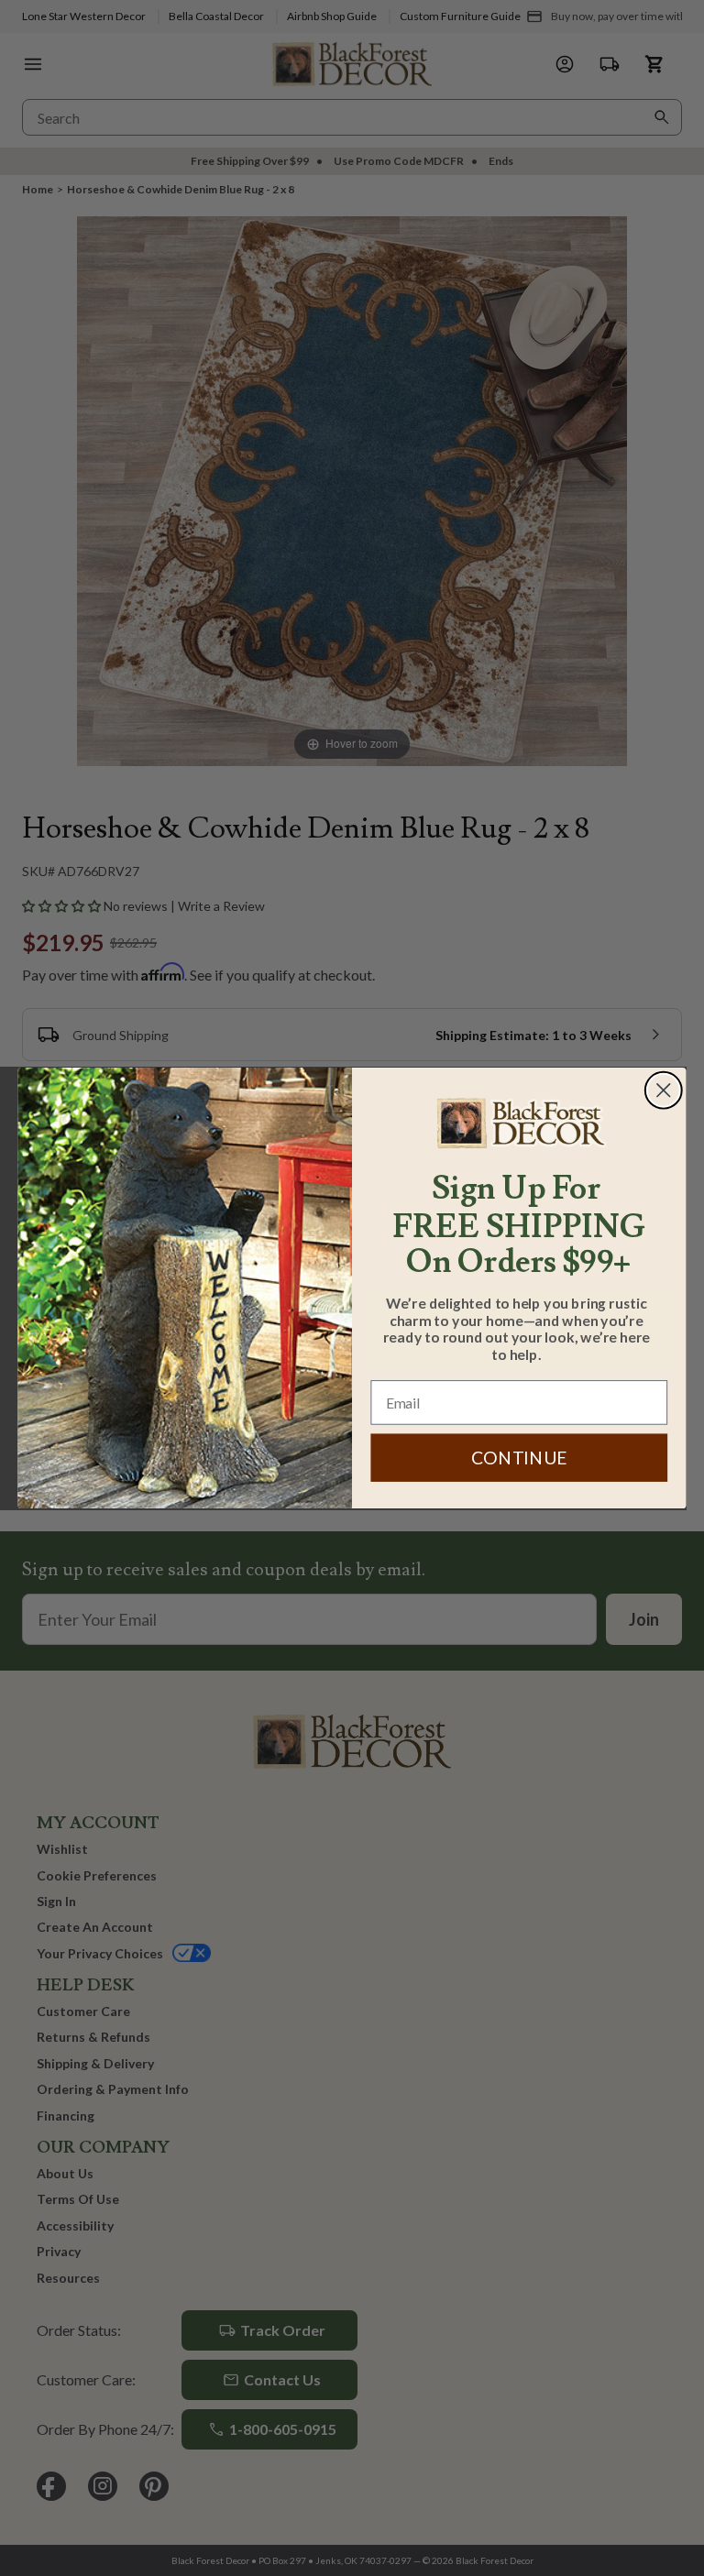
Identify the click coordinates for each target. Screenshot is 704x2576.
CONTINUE (519, 1458)
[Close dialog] (664, 1091)
